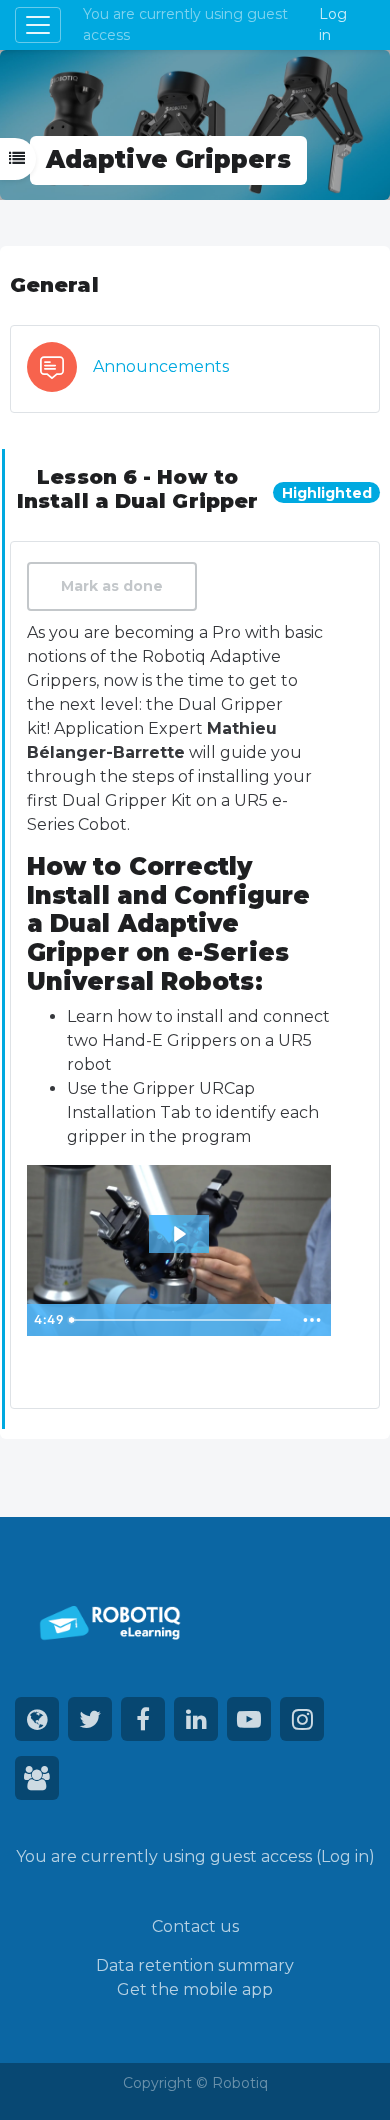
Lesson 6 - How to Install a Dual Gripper (137, 489)
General (54, 285)
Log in (333, 24)
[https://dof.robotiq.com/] (37, 1778)
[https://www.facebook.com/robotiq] (143, 1719)
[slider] (178, 1320)
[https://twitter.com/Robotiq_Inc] (90, 1719)
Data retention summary (195, 1965)
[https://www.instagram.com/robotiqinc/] (302, 1719)
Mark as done (112, 586)
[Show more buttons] (312, 1320)
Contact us (195, 1926)
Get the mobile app (195, 1989)
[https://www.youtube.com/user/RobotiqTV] (249, 1719)
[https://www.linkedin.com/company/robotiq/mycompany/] (196, 1719)
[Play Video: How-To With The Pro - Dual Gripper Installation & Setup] (178, 1234)
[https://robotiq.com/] (37, 1719)
